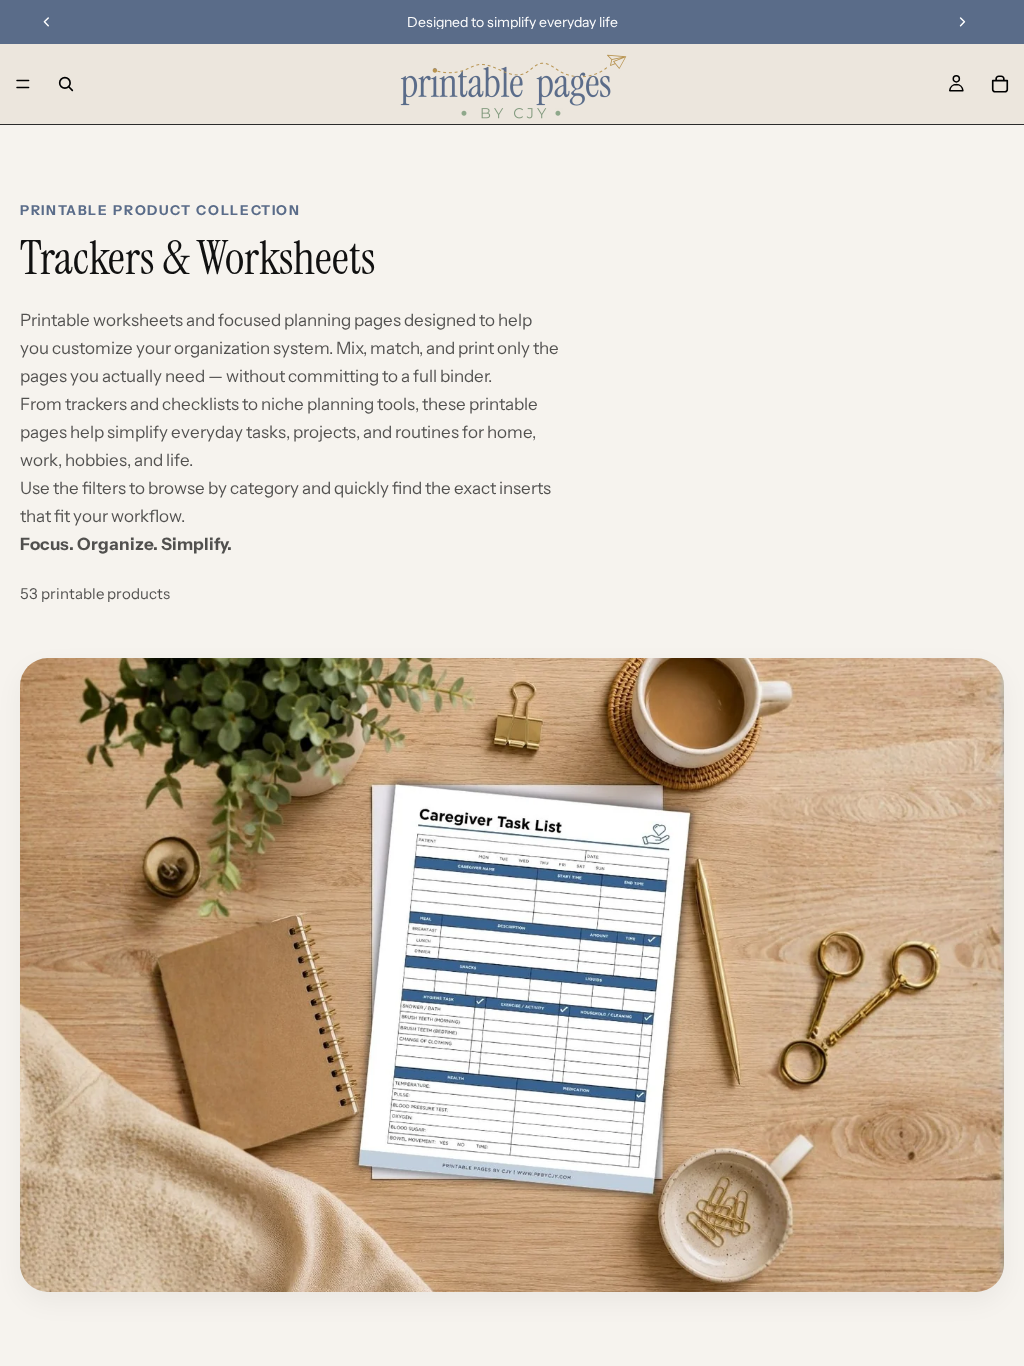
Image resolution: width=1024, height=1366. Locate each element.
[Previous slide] (47, 22)
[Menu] (23, 84)
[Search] (66, 84)
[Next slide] (962, 22)
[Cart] (1000, 84)
